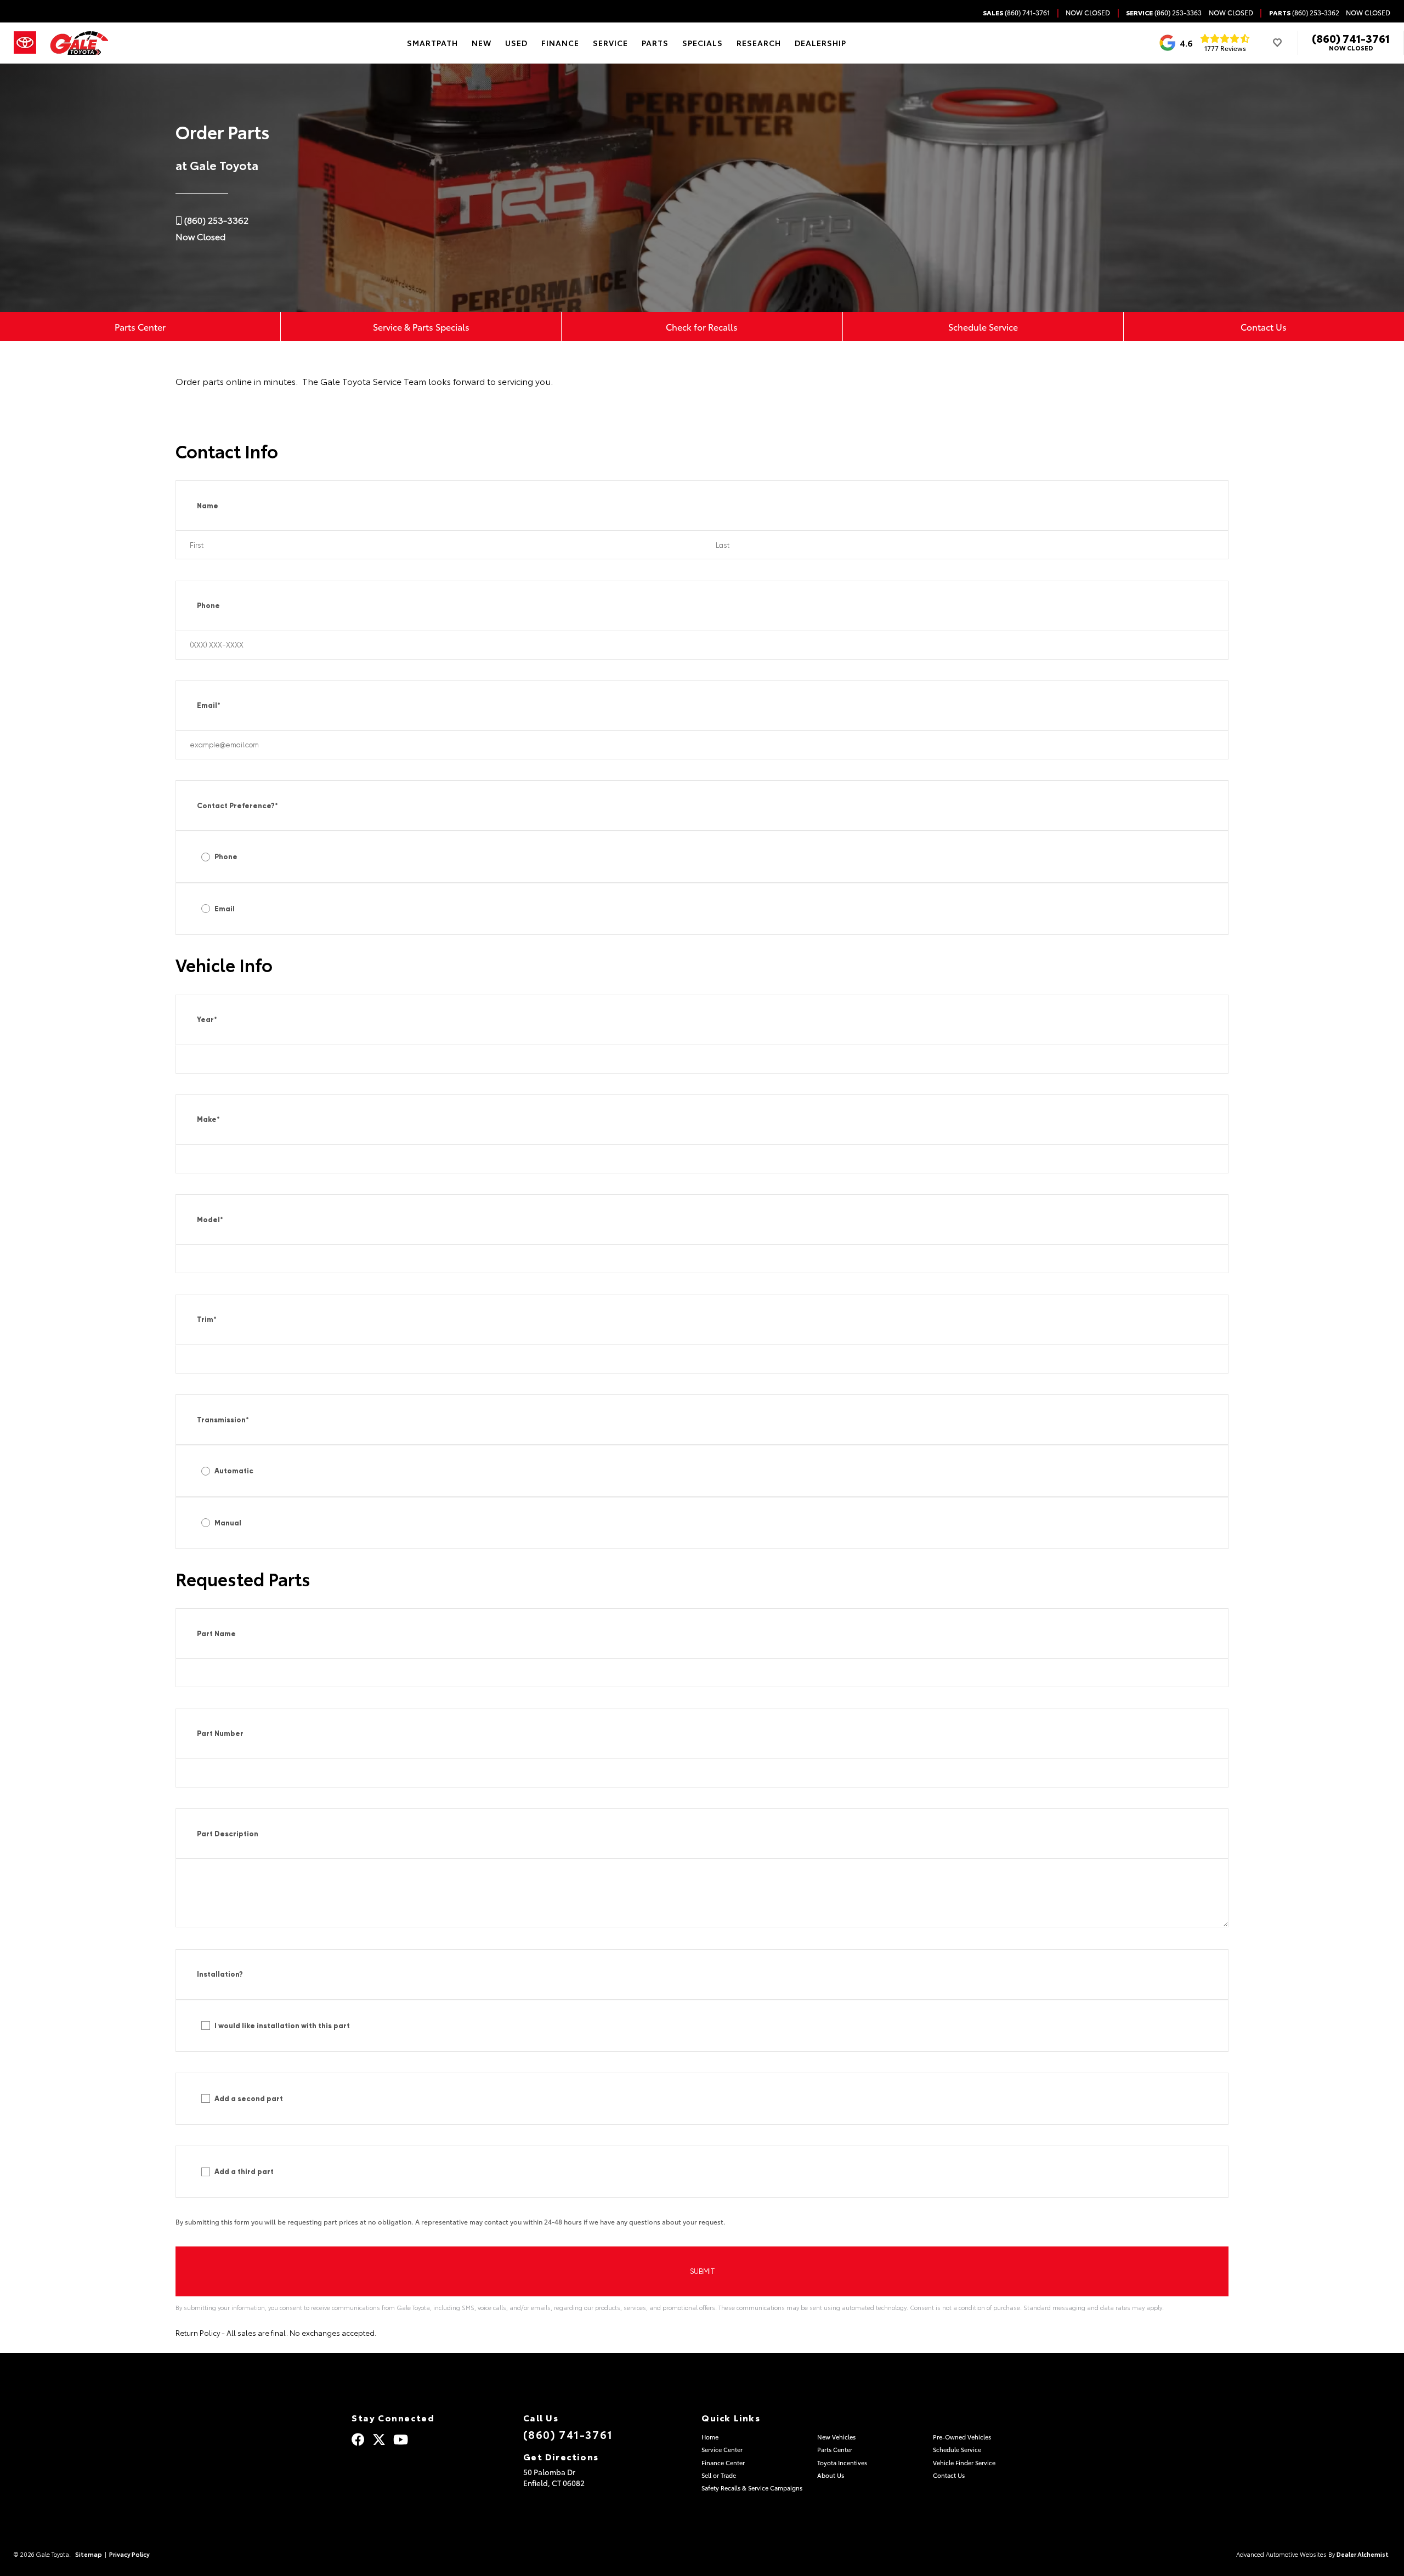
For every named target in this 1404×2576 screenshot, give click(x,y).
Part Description (228, 1834)
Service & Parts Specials (421, 327)
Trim (207, 1320)
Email (209, 705)
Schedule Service (983, 327)
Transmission (223, 1420)
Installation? (220, 1974)
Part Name (216, 1634)
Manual (228, 1523)
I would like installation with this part (282, 2026)
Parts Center (140, 327)
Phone (208, 606)
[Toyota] (25, 43)
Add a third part (244, 2172)
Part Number (220, 1734)
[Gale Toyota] (79, 43)
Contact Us (1264, 327)
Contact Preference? (237, 806)
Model (210, 1220)
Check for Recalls (702, 327)
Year (207, 1020)
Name (208, 506)
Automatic (234, 1471)
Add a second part (249, 2099)
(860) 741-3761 (1351, 38)
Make (208, 1119)
